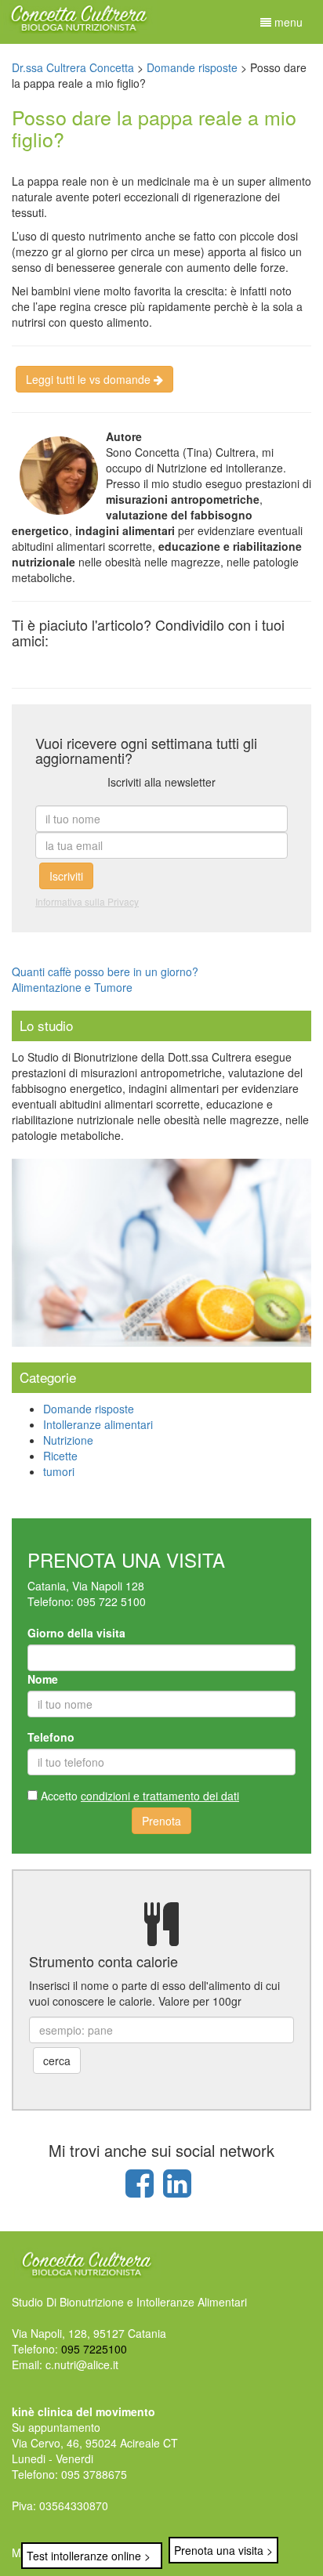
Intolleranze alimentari (98, 1424)
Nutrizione (68, 1440)
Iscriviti (66, 876)
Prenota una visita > (223, 2550)
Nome (43, 1679)
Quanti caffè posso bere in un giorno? (105, 971)
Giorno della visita (76, 1633)
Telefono (51, 1737)
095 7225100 (94, 2349)
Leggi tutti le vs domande (90, 379)
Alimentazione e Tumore (72, 987)
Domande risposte (89, 1409)
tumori (59, 1471)
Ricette (60, 1456)
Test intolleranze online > (89, 2556)
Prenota (161, 1821)
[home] (78, 15)
